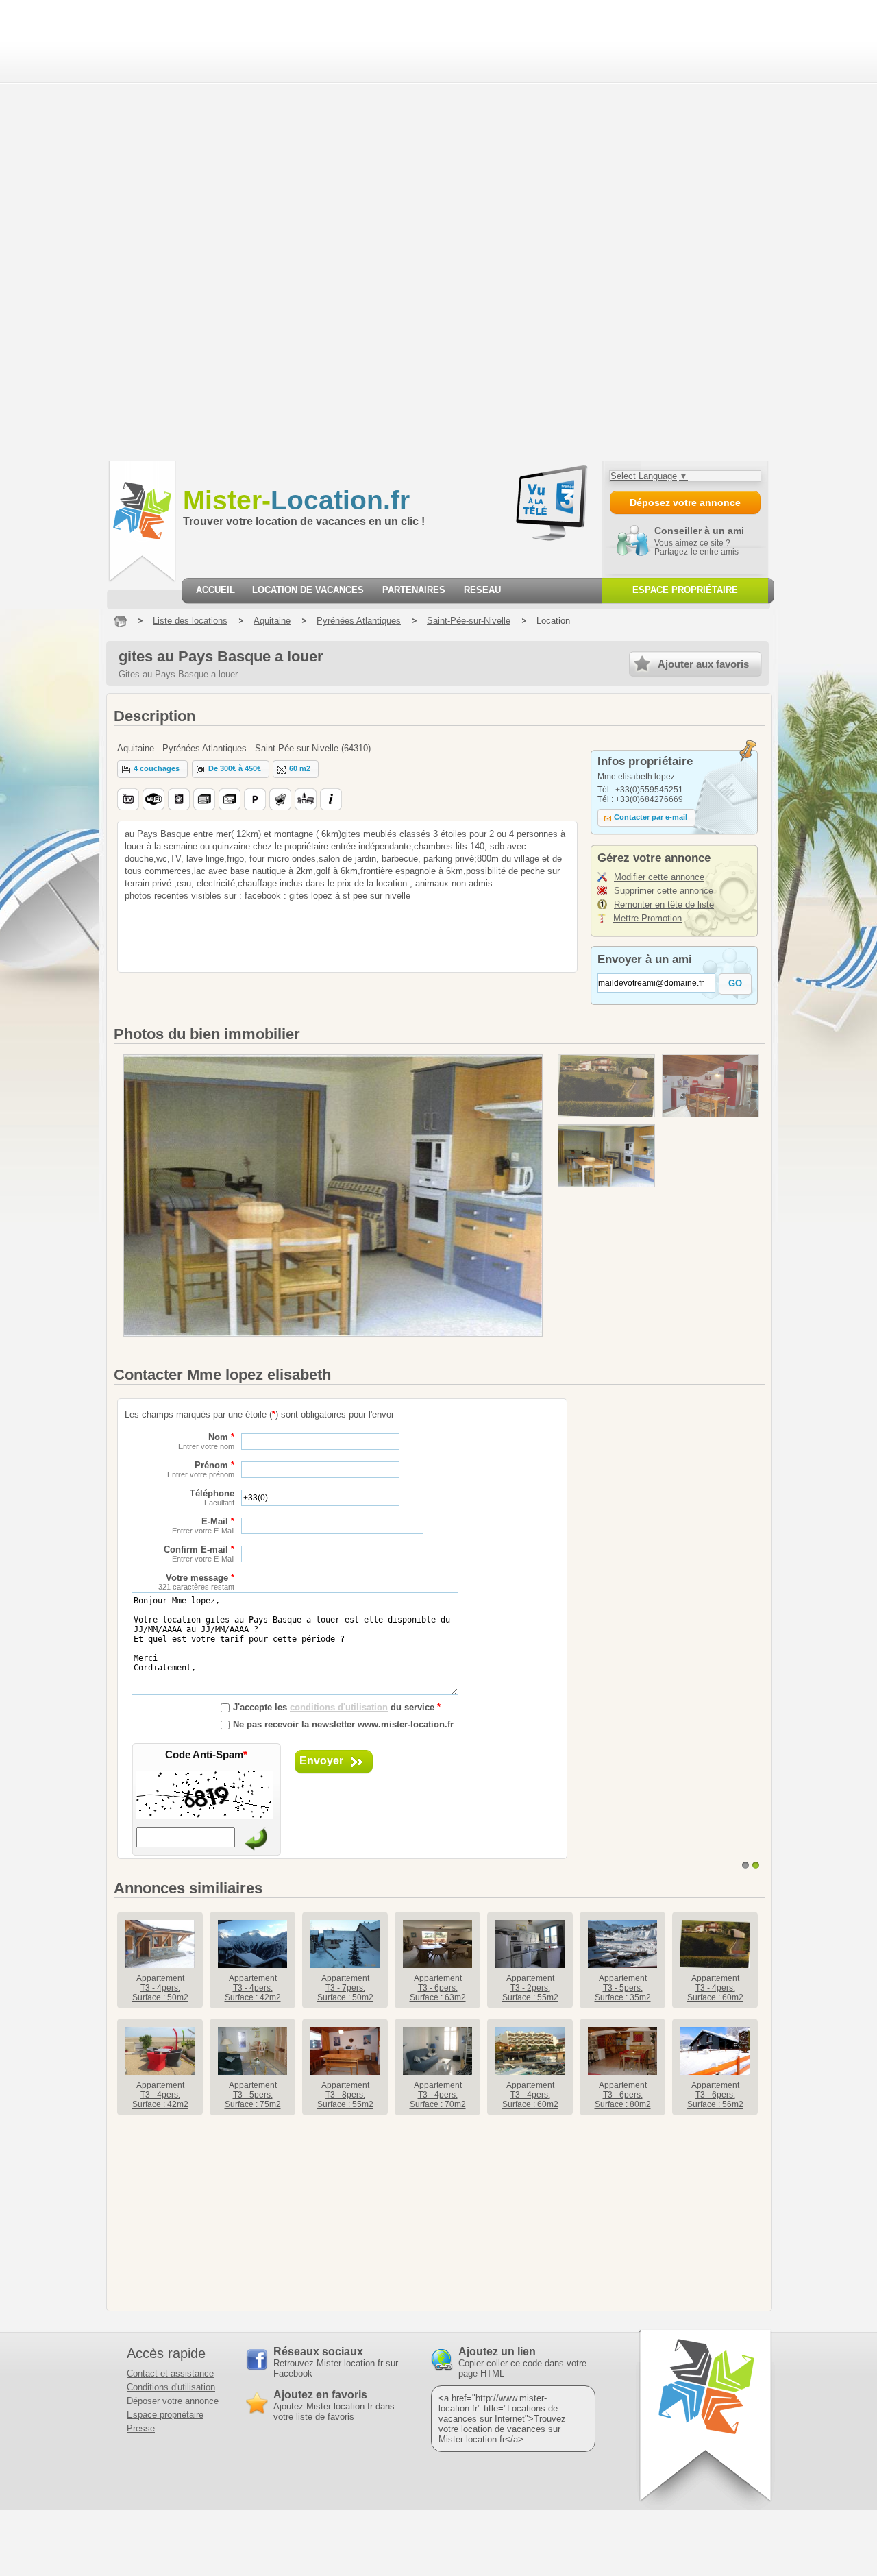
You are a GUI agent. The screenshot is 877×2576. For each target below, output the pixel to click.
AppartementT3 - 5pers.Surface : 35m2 (623, 1988)
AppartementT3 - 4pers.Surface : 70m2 (438, 2095)
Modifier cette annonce (659, 877)
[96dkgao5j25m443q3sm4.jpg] (606, 1086)
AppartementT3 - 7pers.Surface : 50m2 (345, 1988)
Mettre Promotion (647, 918)
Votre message (196, 1582)
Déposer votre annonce (173, 2401)
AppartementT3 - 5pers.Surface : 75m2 (253, 2095)
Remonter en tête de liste (664, 904)
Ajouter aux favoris (703, 664)
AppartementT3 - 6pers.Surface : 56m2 (715, 2095)
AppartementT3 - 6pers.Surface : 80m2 (623, 2095)
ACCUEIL (215, 590)
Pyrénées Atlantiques (359, 621)
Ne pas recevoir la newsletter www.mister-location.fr (343, 1724)
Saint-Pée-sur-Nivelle (469, 621)
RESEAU (482, 590)
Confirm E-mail (199, 1554)
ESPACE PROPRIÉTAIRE (685, 590)
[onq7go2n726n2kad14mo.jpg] (711, 1086)
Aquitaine (272, 621)
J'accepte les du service (337, 1707)
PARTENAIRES (414, 590)
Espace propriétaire (165, 2415)
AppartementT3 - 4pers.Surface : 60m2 (715, 1988)
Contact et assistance (170, 2373)
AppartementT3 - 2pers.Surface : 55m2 (530, 1988)
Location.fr (296, 500)
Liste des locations (190, 621)
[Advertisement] (84, 230)
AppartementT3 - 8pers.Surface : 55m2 (345, 2095)
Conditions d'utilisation (171, 2387)
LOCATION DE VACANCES (308, 590)
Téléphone (212, 1497)
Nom (206, 1441)
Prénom (201, 1469)
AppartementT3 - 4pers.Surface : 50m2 (160, 1988)
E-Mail (203, 1526)
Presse (141, 2428)
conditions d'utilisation (339, 1707)
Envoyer (321, 1761)
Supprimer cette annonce (664, 891)
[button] (152, 769)
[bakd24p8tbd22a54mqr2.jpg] (606, 1156)
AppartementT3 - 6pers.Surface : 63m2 (438, 1988)
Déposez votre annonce (685, 502)
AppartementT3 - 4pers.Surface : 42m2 (253, 1988)
